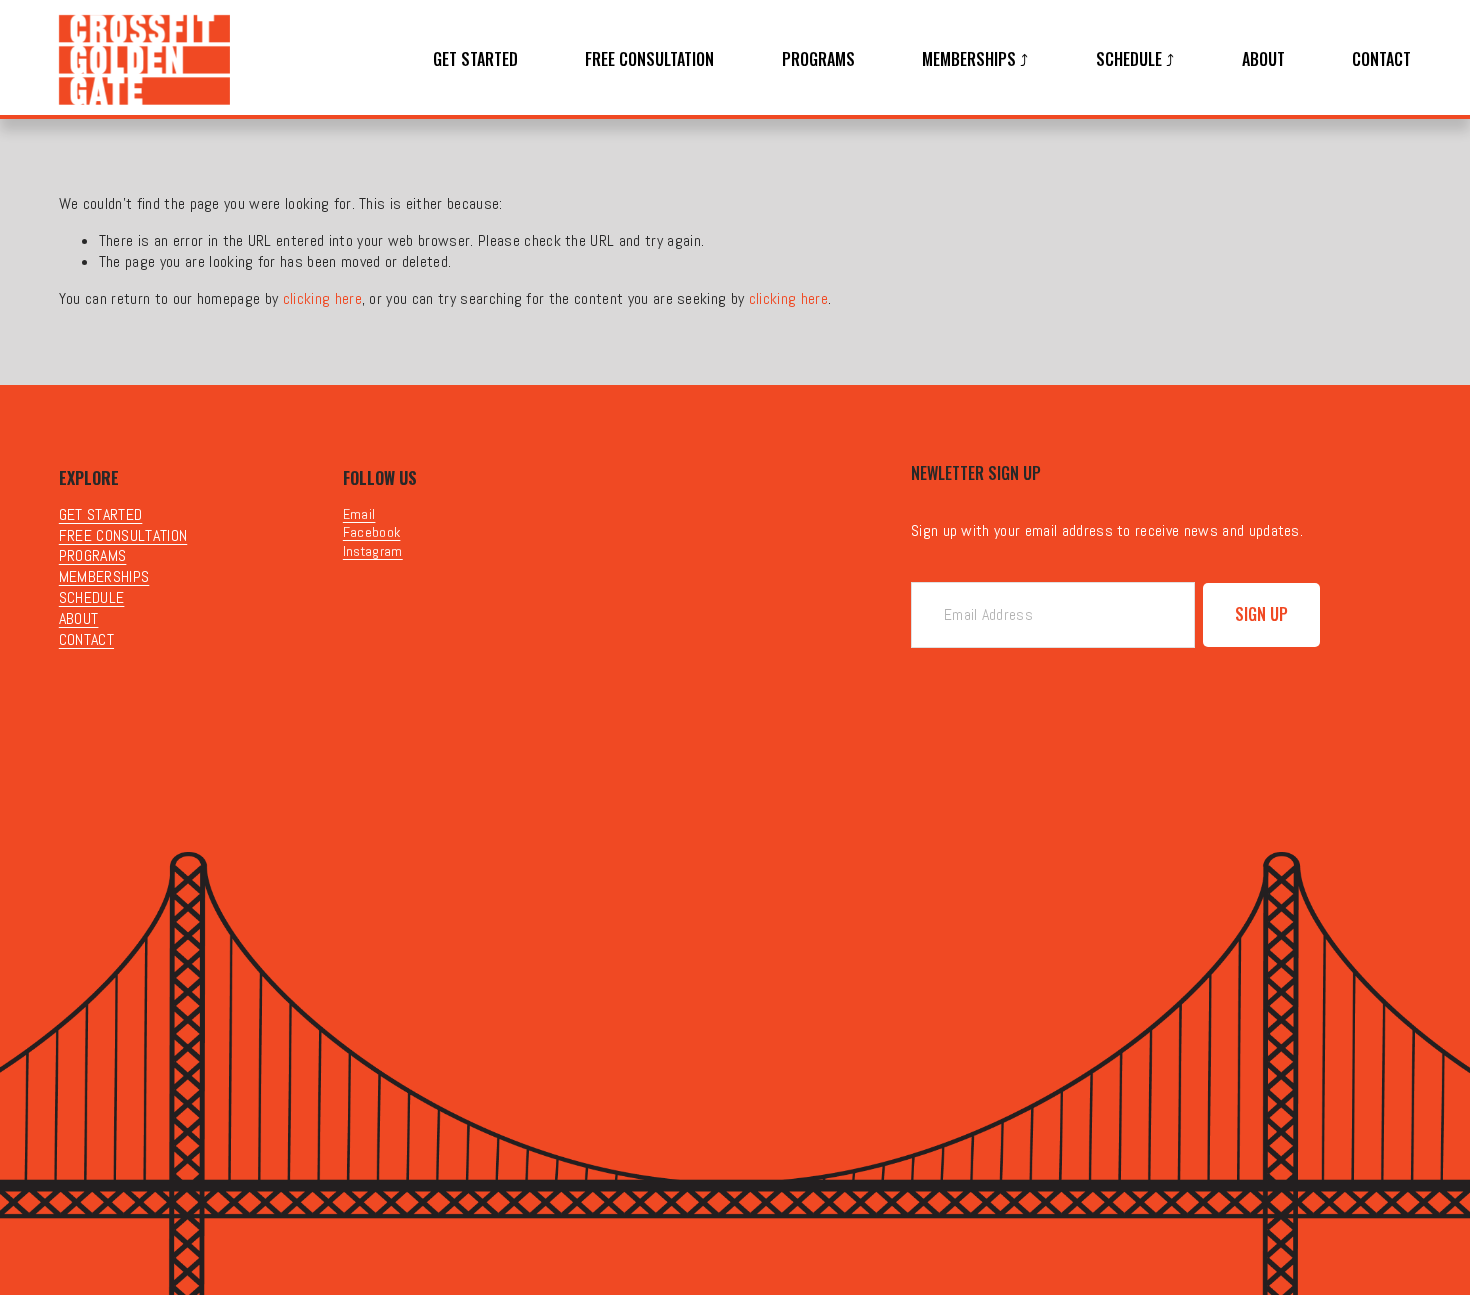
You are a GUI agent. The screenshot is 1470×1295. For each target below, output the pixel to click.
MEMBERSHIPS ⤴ (975, 59)
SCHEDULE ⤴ (1135, 59)
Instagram (373, 551)
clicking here (322, 298)
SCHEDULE (92, 598)
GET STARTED (475, 59)
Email (359, 514)
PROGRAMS (818, 59)
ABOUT (1263, 59)
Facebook (372, 532)
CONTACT (1381, 59)
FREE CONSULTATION (649, 59)
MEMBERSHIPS (104, 577)
